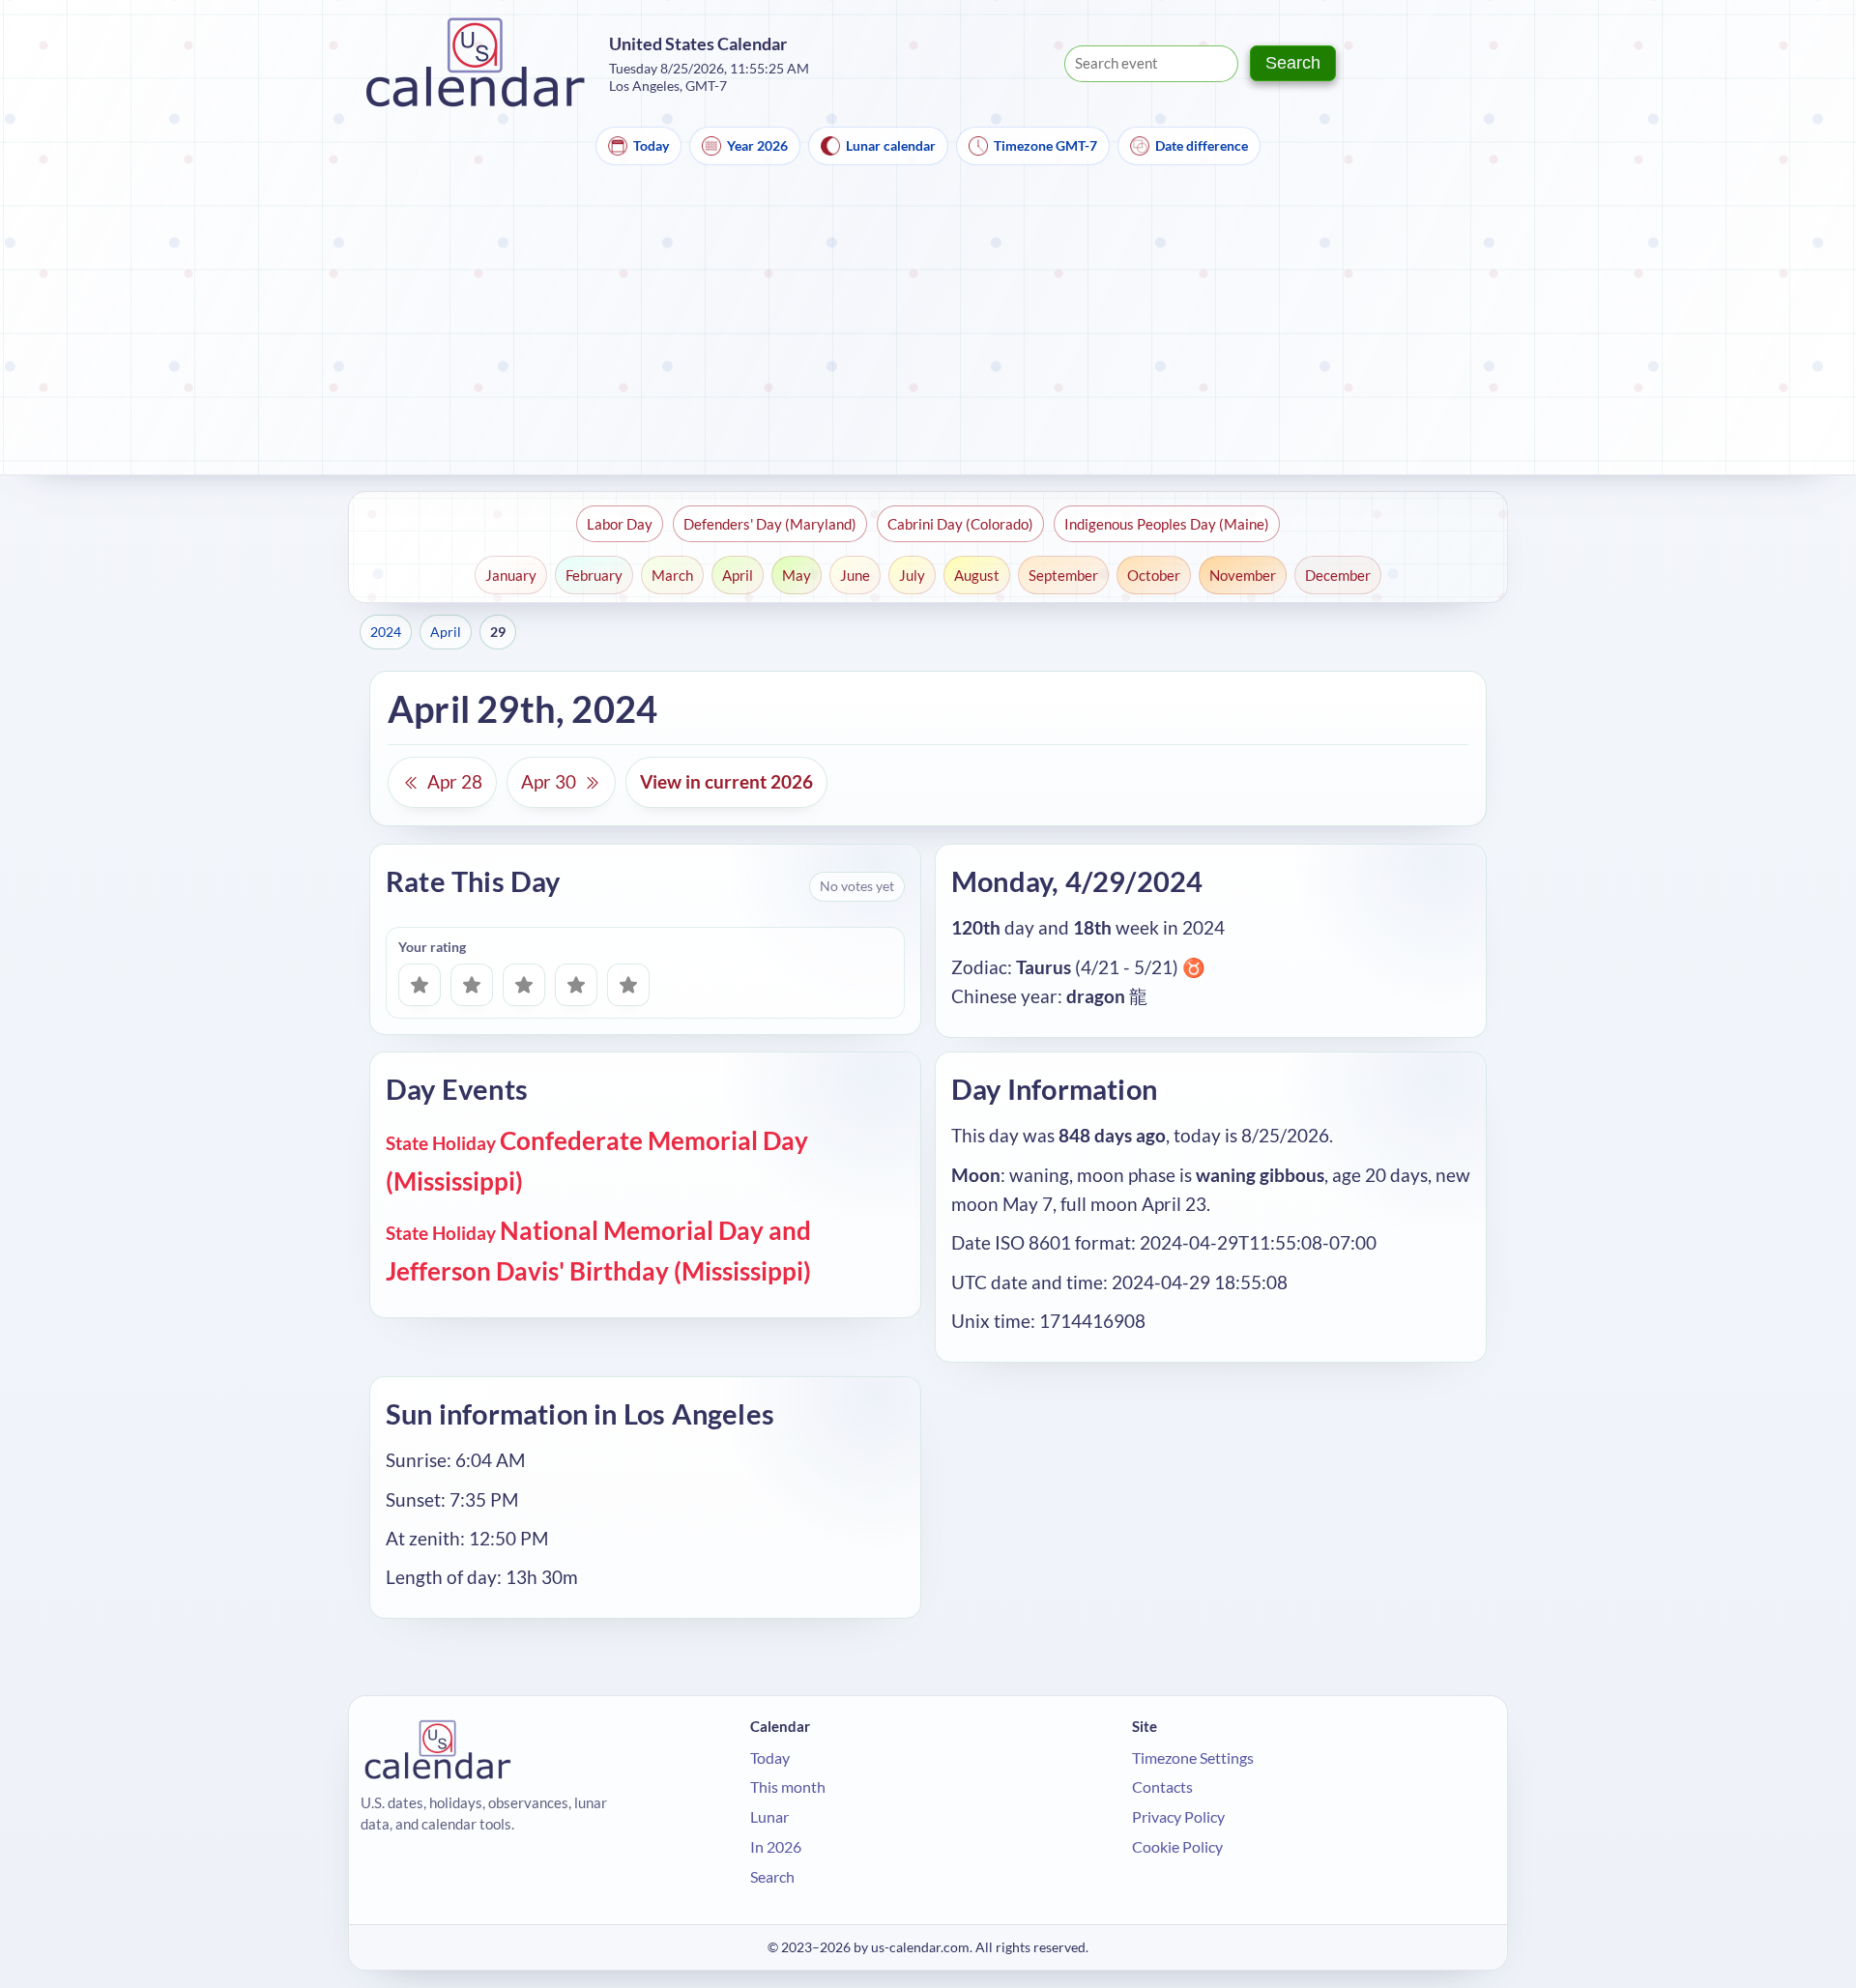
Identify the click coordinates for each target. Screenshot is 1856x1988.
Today (651, 145)
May (797, 575)
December (1338, 575)
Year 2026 (757, 145)
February (594, 575)
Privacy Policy (1178, 1816)
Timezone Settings (1193, 1758)
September (1063, 575)
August (977, 575)
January (511, 575)
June (855, 575)
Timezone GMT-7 (1045, 145)
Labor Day (620, 524)
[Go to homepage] (476, 63)
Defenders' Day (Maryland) (770, 524)
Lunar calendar (891, 145)
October (1154, 575)
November (1243, 575)
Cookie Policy (1177, 1846)
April (738, 575)
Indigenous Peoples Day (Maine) (1167, 524)
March (672, 575)
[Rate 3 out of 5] (524, 985)
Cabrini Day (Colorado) (960, 524)
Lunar (769, 1816)
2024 (386, 632)
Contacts (1162, 1786)
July (912, 575)
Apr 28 (455, 781)
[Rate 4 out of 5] (576, 985)
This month (788, 1786)
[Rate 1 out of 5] (420, 985)
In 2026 (776, 1846)
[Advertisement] (928, 330)
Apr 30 (549, 781)
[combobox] (1151, 64)
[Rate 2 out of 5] (472, 985)
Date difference (1202, 145)
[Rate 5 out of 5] (628, 985)
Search (1293, 63)
